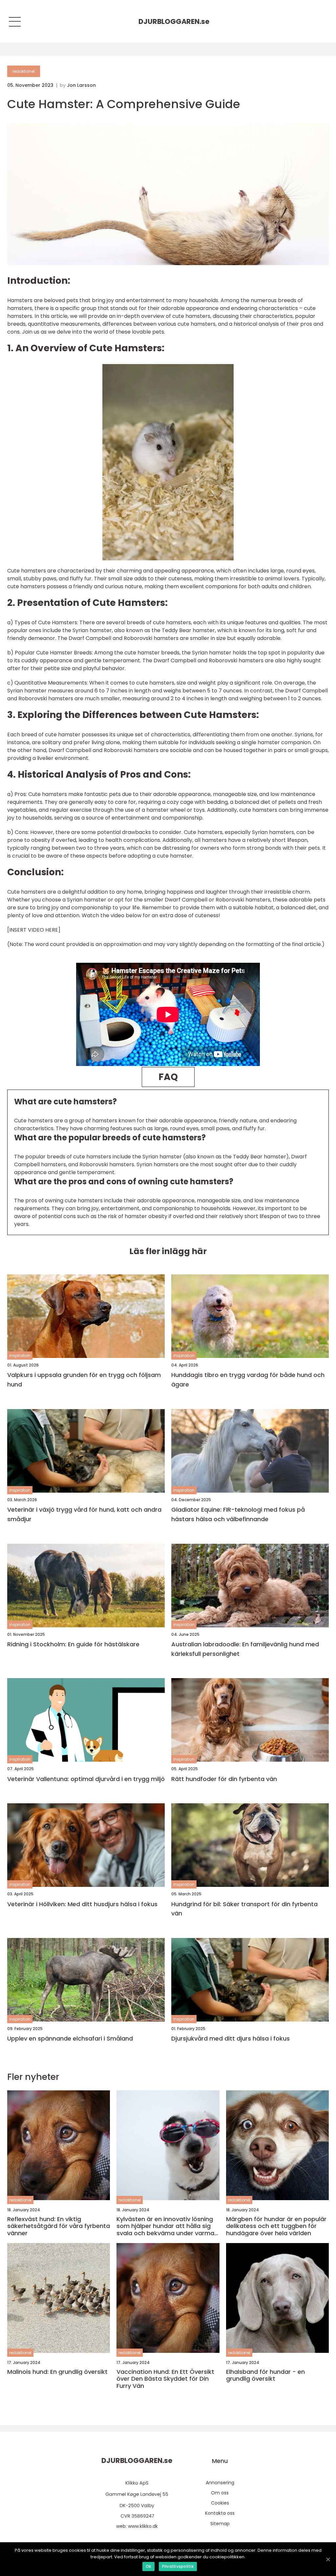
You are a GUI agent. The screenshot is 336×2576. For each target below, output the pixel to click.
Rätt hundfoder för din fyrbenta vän (224, 1779)
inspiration (20, 1356)
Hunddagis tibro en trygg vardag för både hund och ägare (248, 1380)
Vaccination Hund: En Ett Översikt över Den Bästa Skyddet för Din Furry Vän (165, 2379)
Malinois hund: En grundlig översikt (57, 2372)
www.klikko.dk (143, 2526)
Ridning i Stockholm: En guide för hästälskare (73, 1644)
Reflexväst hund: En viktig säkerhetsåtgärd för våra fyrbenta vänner (59, 2226)
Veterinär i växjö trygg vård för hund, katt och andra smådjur (84, 1514)
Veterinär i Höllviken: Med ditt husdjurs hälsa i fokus (82, 1904)
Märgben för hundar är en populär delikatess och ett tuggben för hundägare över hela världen (276, 2226)
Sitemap (220, 2524)
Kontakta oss (220, 2513)
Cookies (220, 2503)
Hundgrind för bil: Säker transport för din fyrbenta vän (244, 1909)
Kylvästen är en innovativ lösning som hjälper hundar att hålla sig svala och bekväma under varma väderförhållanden (165, 2226)
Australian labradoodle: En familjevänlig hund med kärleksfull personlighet (245, 1649)
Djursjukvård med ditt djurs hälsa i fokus (231, 2038)
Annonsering (220, 2483)
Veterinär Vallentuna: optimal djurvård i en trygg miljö (86, 1779)
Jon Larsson (81, 85)
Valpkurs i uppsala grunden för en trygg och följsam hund (84, 1380)
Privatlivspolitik (178, 2566)
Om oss (220, 2493)
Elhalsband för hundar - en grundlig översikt (265, 2375)
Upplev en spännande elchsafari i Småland (70, 2038)
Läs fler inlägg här (168, 1251)
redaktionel (24, 71)
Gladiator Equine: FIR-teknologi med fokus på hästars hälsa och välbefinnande (238, 1514)
